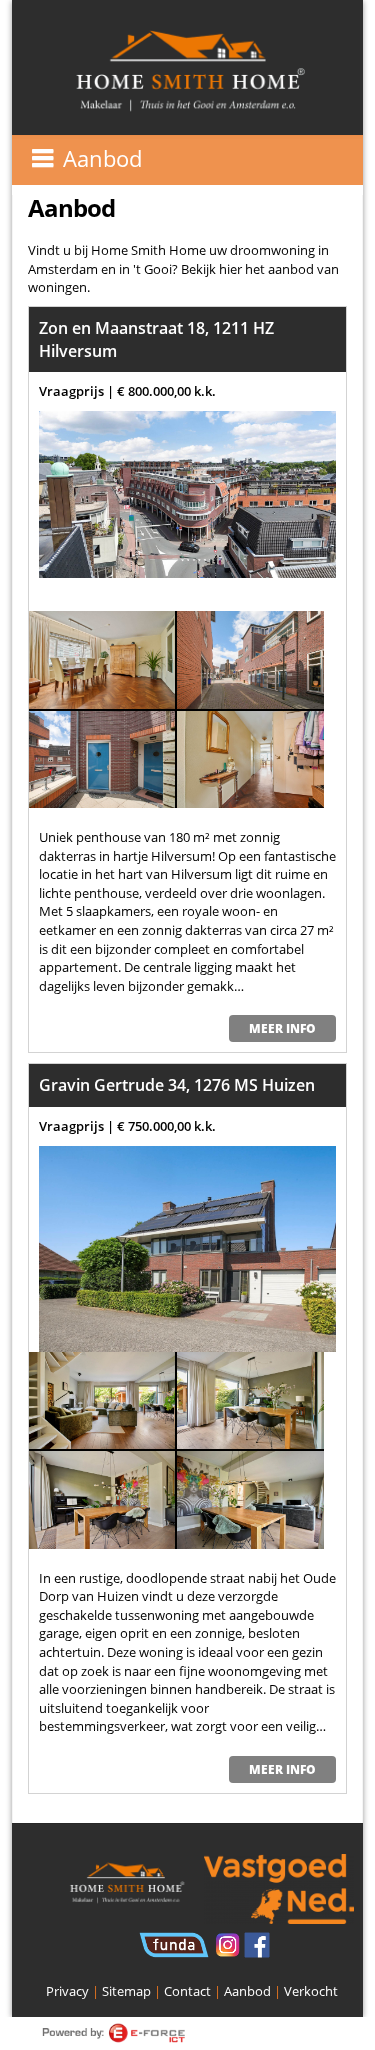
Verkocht (311, 1991)
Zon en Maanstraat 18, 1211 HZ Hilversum (156, 339)
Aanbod (247, 1991)
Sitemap (126, 1991)
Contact (187, 1991)
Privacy (67, 1991)
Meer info (282, 1028)
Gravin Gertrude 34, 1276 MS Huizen (177, 1085)
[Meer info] (187, 494)
